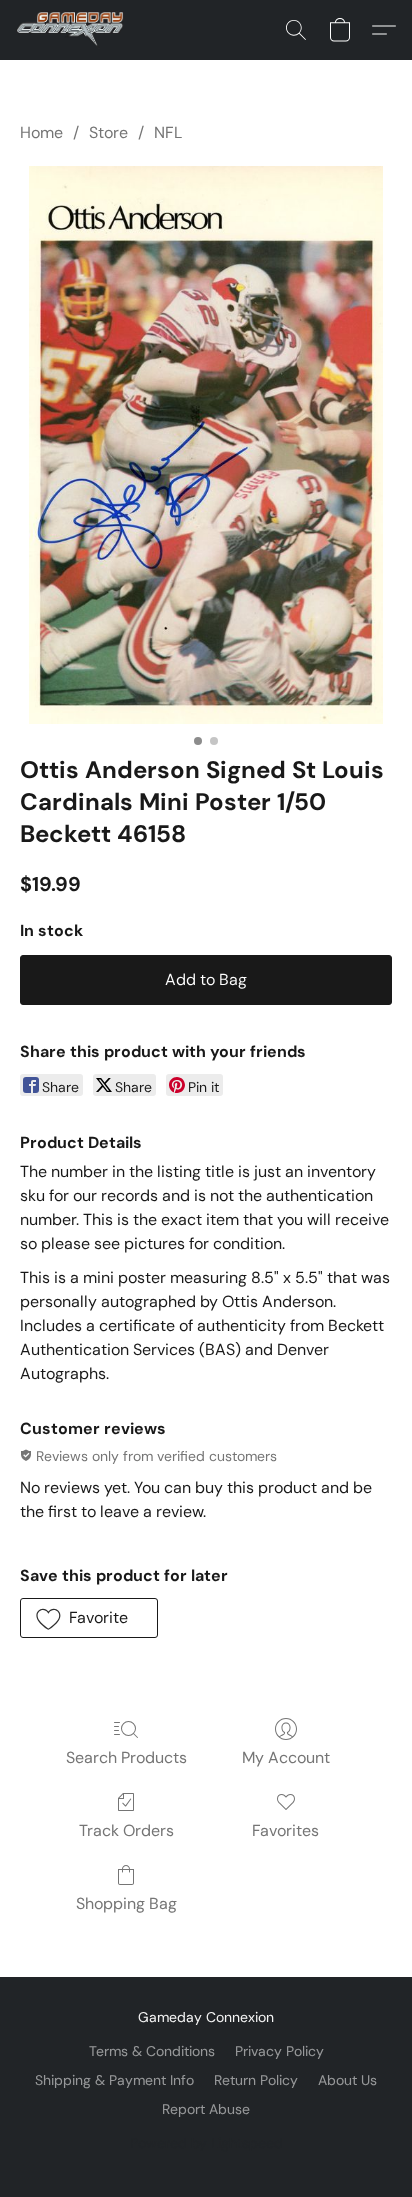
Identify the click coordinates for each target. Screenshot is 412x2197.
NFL (168, 132)
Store (108, 132)
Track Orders (126, 1830)
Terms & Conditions (152, 2051)
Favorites (285, 1830)
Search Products (126, 1757)
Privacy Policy (279, 2051)
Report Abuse (206, 2109)
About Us (347, 2080)
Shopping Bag (126, 1903)
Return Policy (256, 2080)
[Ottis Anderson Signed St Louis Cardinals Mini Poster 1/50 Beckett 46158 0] (206, 445)
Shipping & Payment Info (114, 2080)
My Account (286, 1757)
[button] (73, 30)
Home (41, 132)
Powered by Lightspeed (206, 2143)
